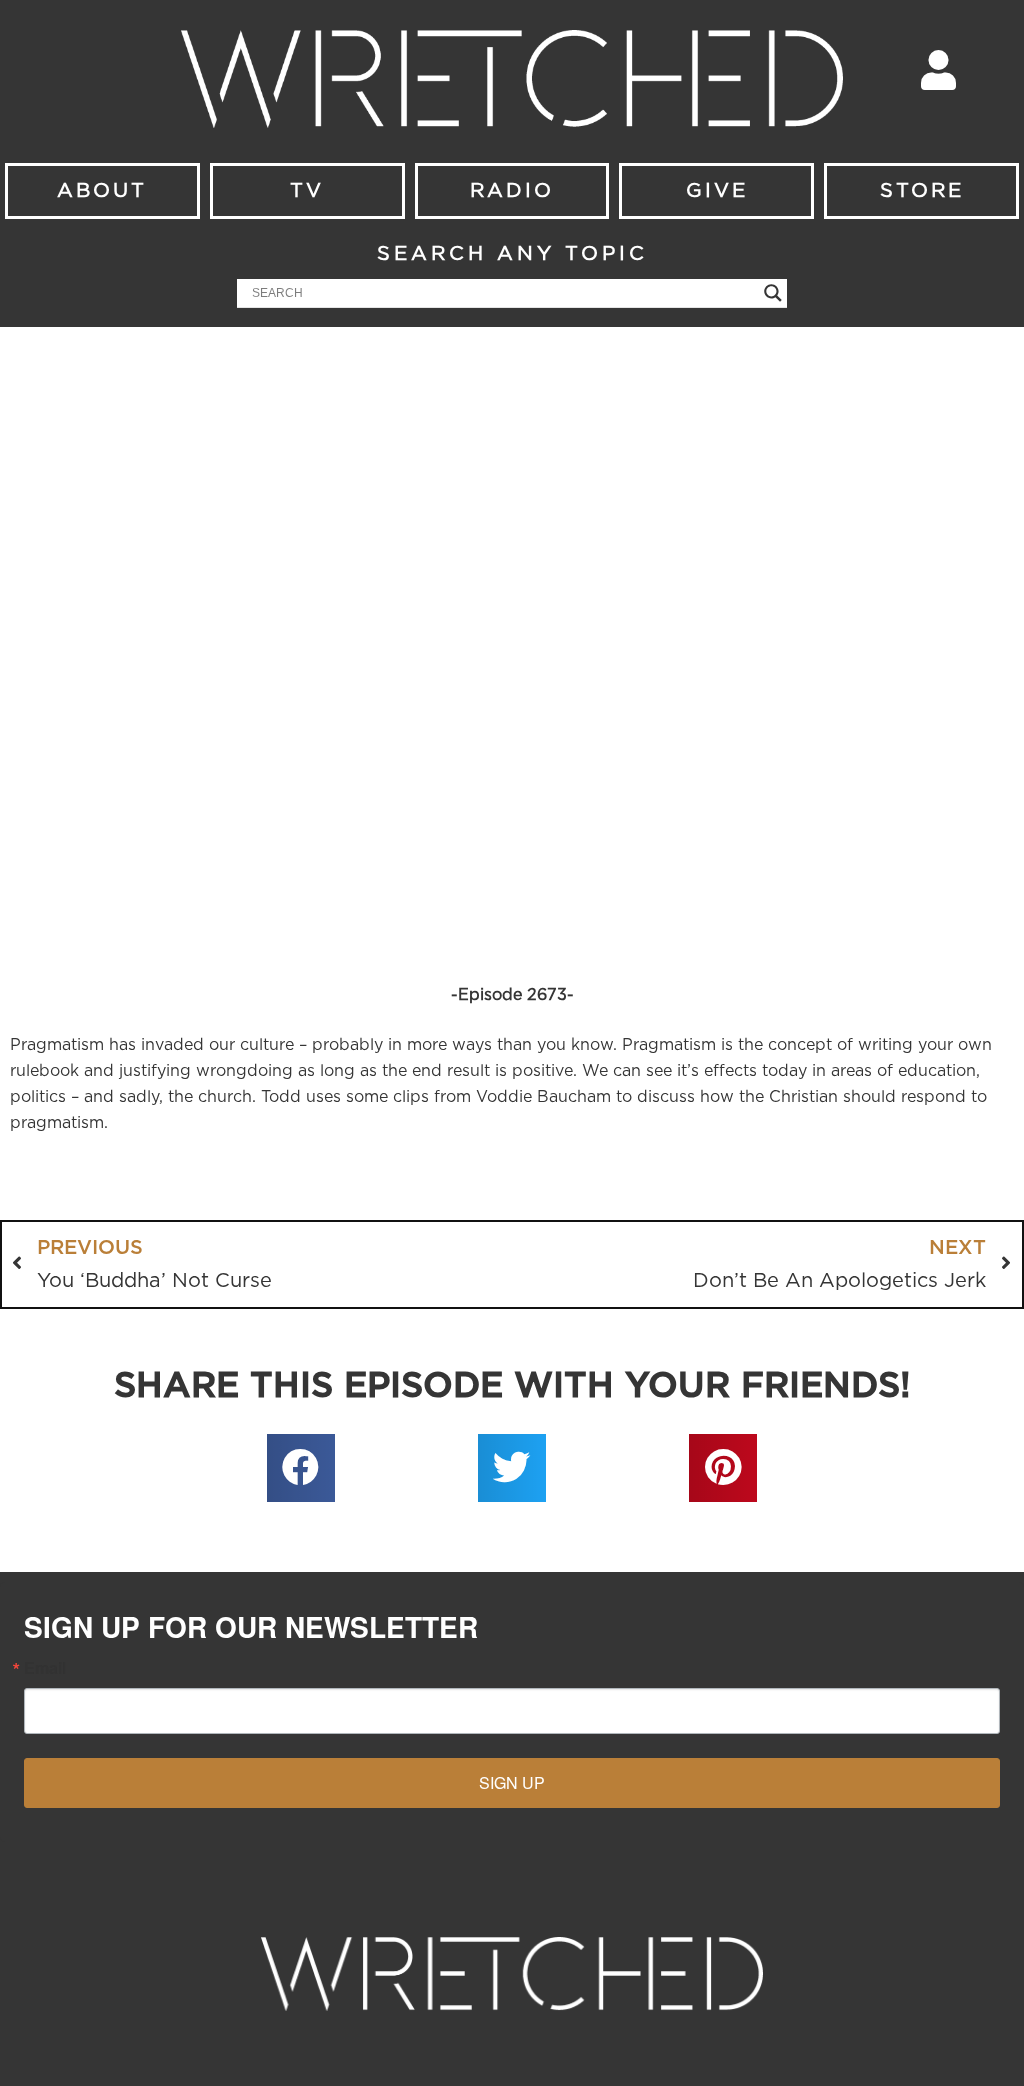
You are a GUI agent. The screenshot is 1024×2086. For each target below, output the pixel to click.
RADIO (512, 191)
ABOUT (102, 191)
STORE (922, 191)
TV (307, 191)
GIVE (717, 191)
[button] (301, 1468)
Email (45, 1668)
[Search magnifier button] (773, 293)
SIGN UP (512, 1782)
